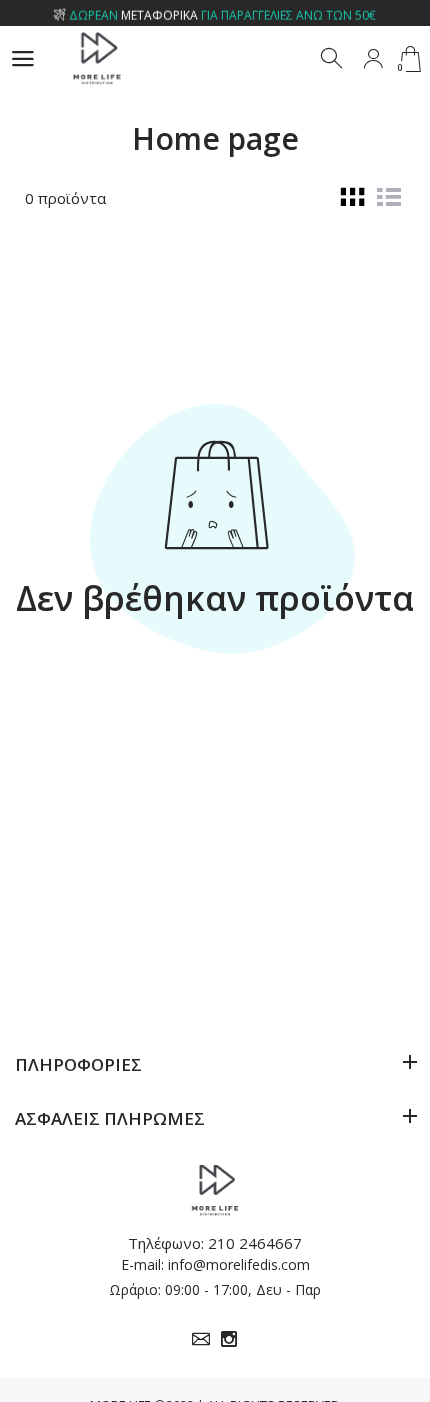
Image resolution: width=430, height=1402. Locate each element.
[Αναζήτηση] (333, 59)
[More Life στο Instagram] (229, 1339)
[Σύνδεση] (373, 59)
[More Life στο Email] (201, 1339)
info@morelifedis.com (239, 1264)
